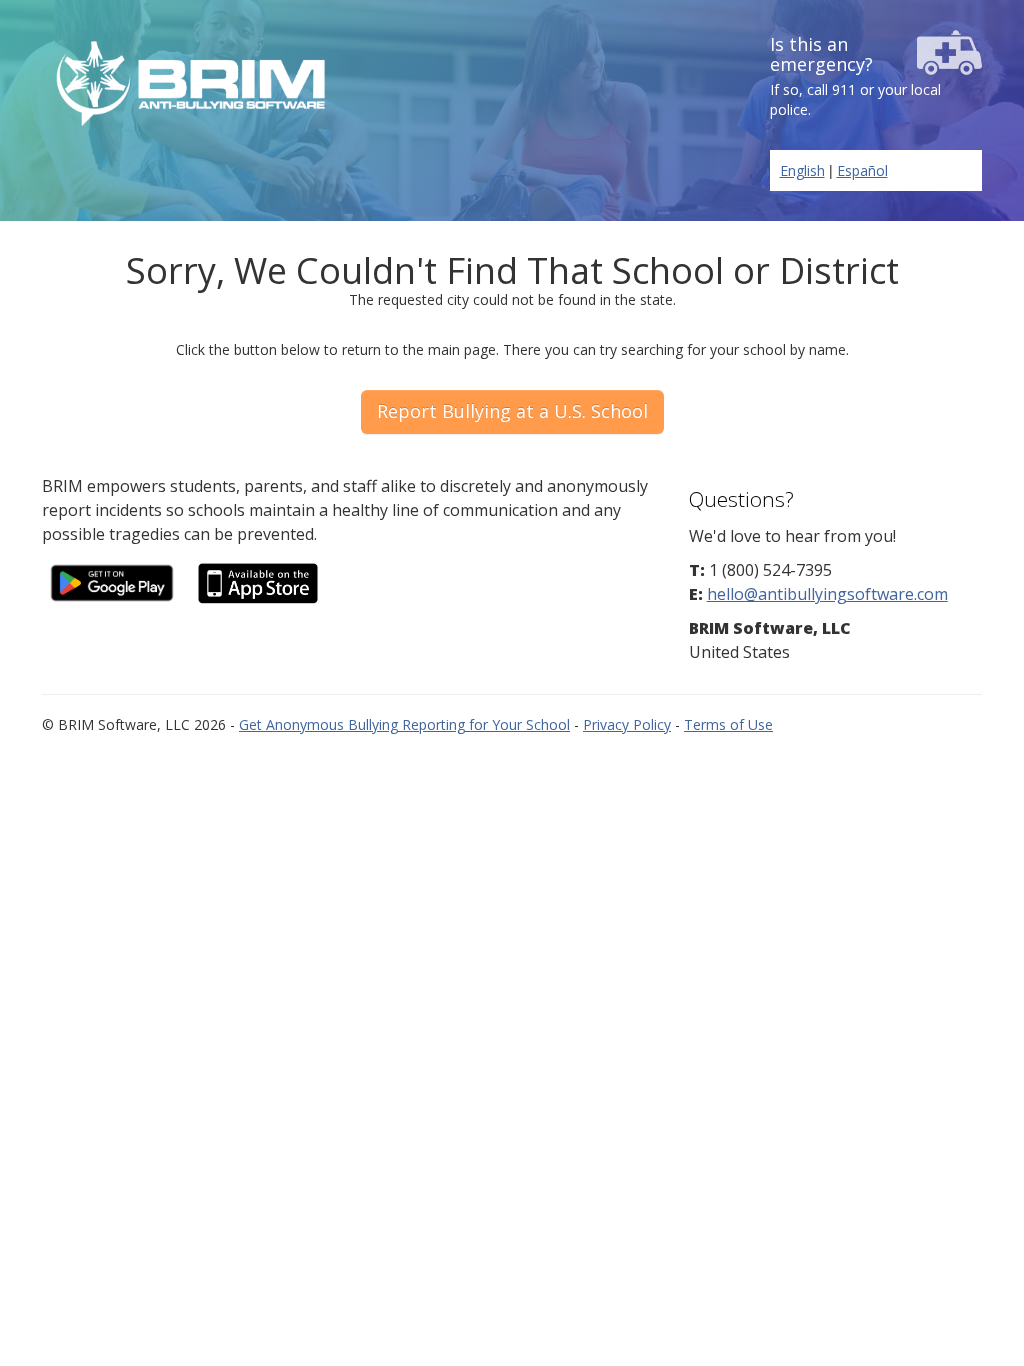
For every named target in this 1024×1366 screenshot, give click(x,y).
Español (862, 170)
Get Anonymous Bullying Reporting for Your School (404, 724)
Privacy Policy (627, 724)
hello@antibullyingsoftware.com (827, 594)
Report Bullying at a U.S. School (512, 411)
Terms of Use (728, 724)
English (802, 170)
